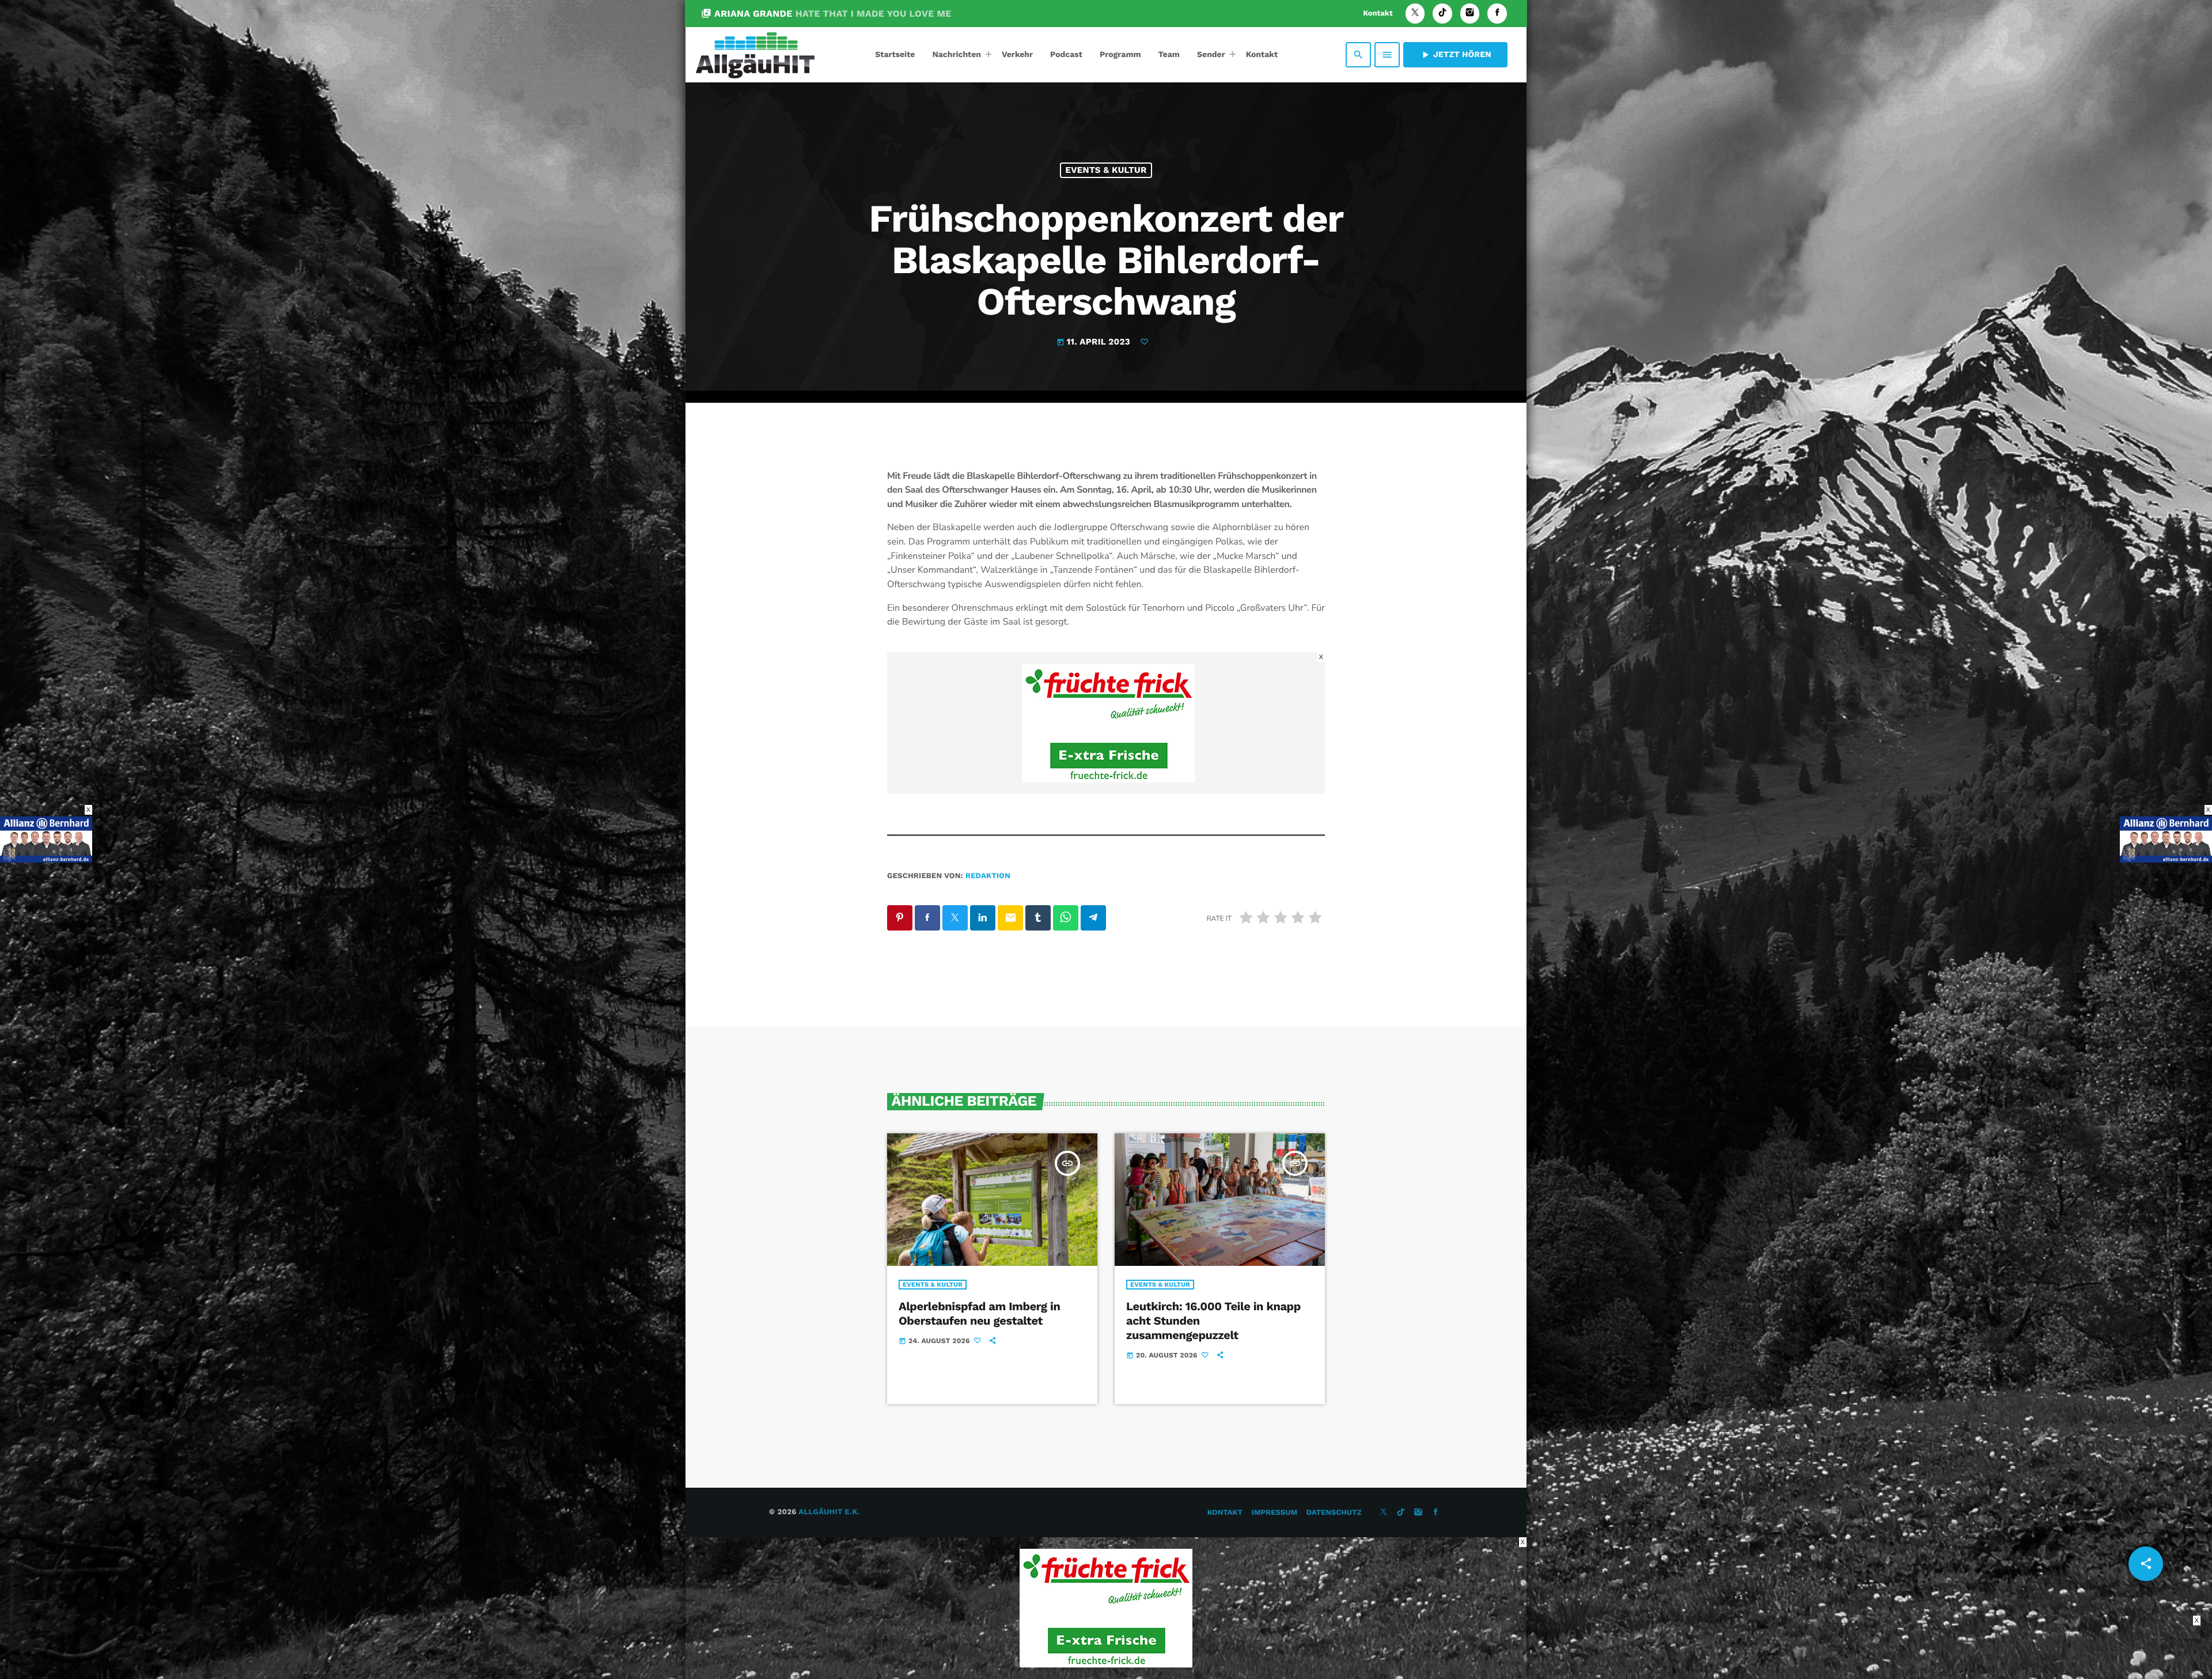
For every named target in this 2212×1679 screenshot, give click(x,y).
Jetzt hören (1455, 55)
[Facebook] (1497, 14)
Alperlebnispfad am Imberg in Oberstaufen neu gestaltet (979, 1313)
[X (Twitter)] (1415, 14)
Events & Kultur (1106, 170)
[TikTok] (1442, 14)
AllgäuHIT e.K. (829, 1512)
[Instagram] (1470, 14)
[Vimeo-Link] (755, 55)
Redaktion (988, 876)
